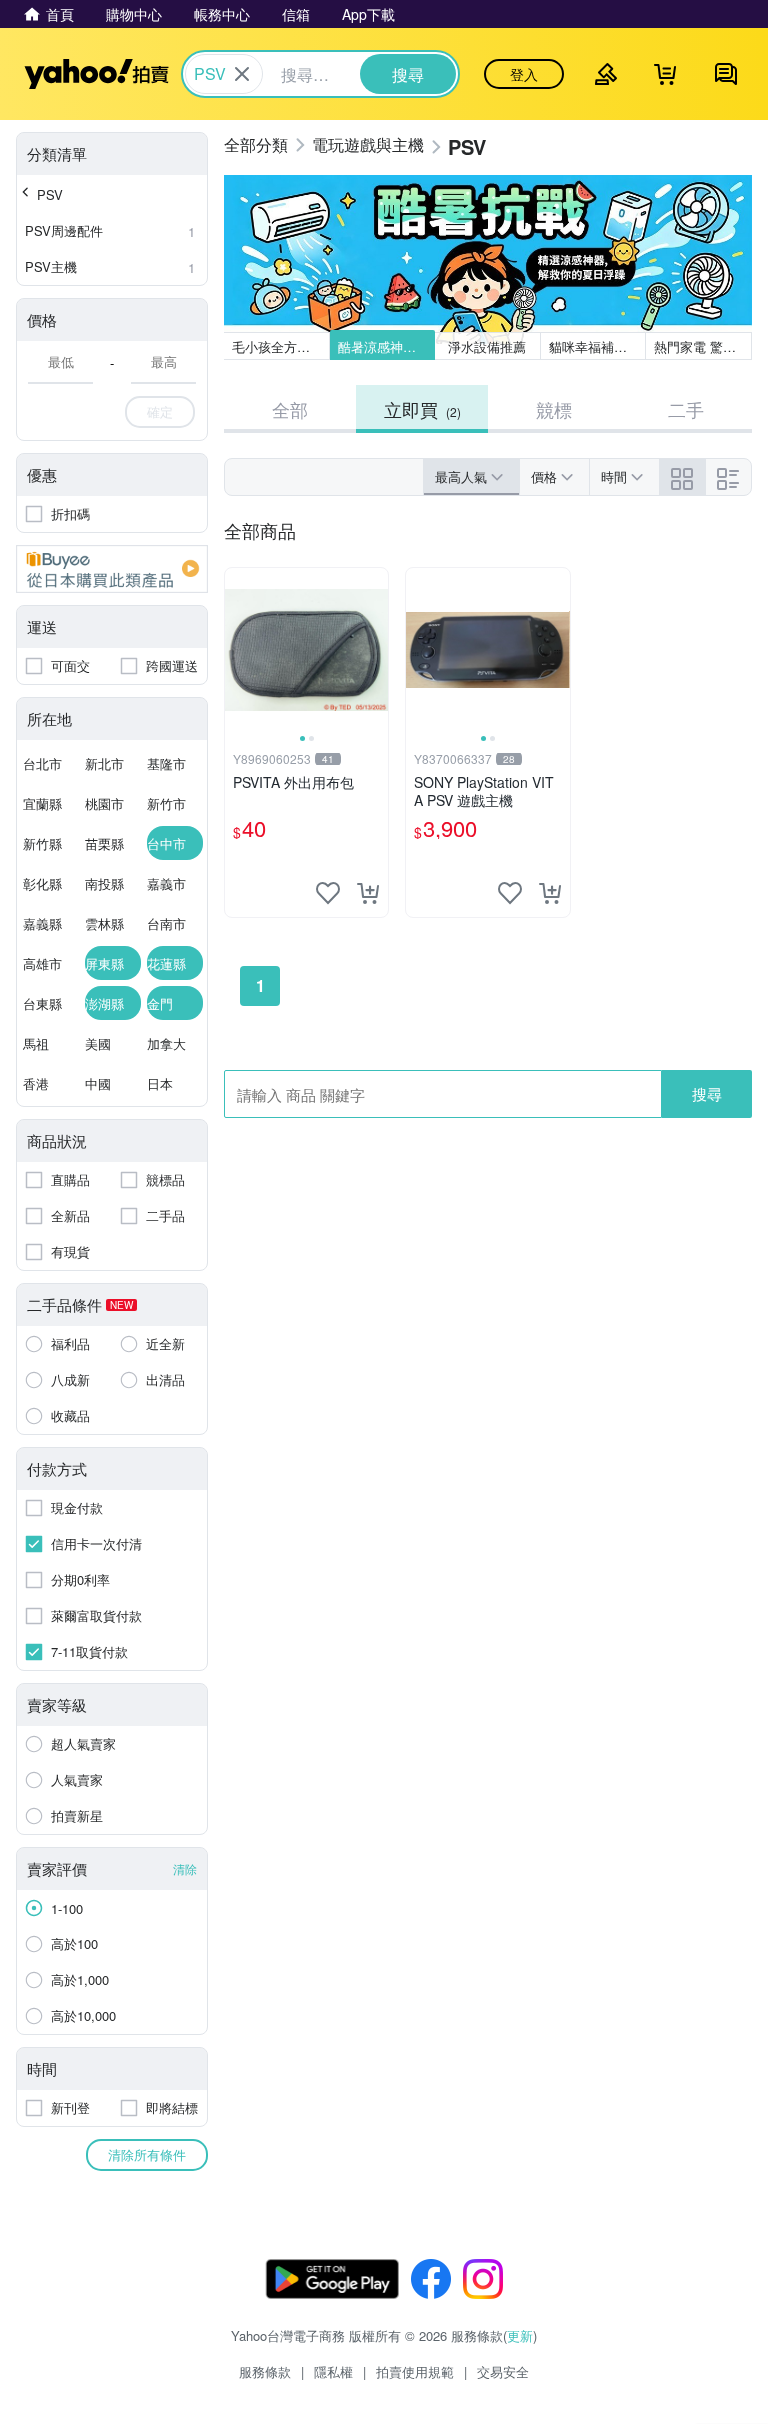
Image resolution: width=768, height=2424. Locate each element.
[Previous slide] (238, 650)
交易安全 (503, 2371)
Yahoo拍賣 (96, 74)
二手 (686, 409)
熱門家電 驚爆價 (701, 346)
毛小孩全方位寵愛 (281, 346)
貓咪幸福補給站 (594, 346)
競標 (554, 409)
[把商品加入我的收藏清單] (328, 893)
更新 (520, 2335)
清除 (185, 1868)
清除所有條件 (147, 2154)
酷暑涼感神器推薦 (387, 346)
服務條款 (265, 2371)
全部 (290, 409)
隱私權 (333, 2371)
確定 (160, 411)
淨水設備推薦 (488, 346)
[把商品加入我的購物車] (368, 893)
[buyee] (112, 569)
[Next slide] (375, 650)
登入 (524, 74)
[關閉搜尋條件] (242, 74)
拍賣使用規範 (415, 2371)
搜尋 (707, 1093)
